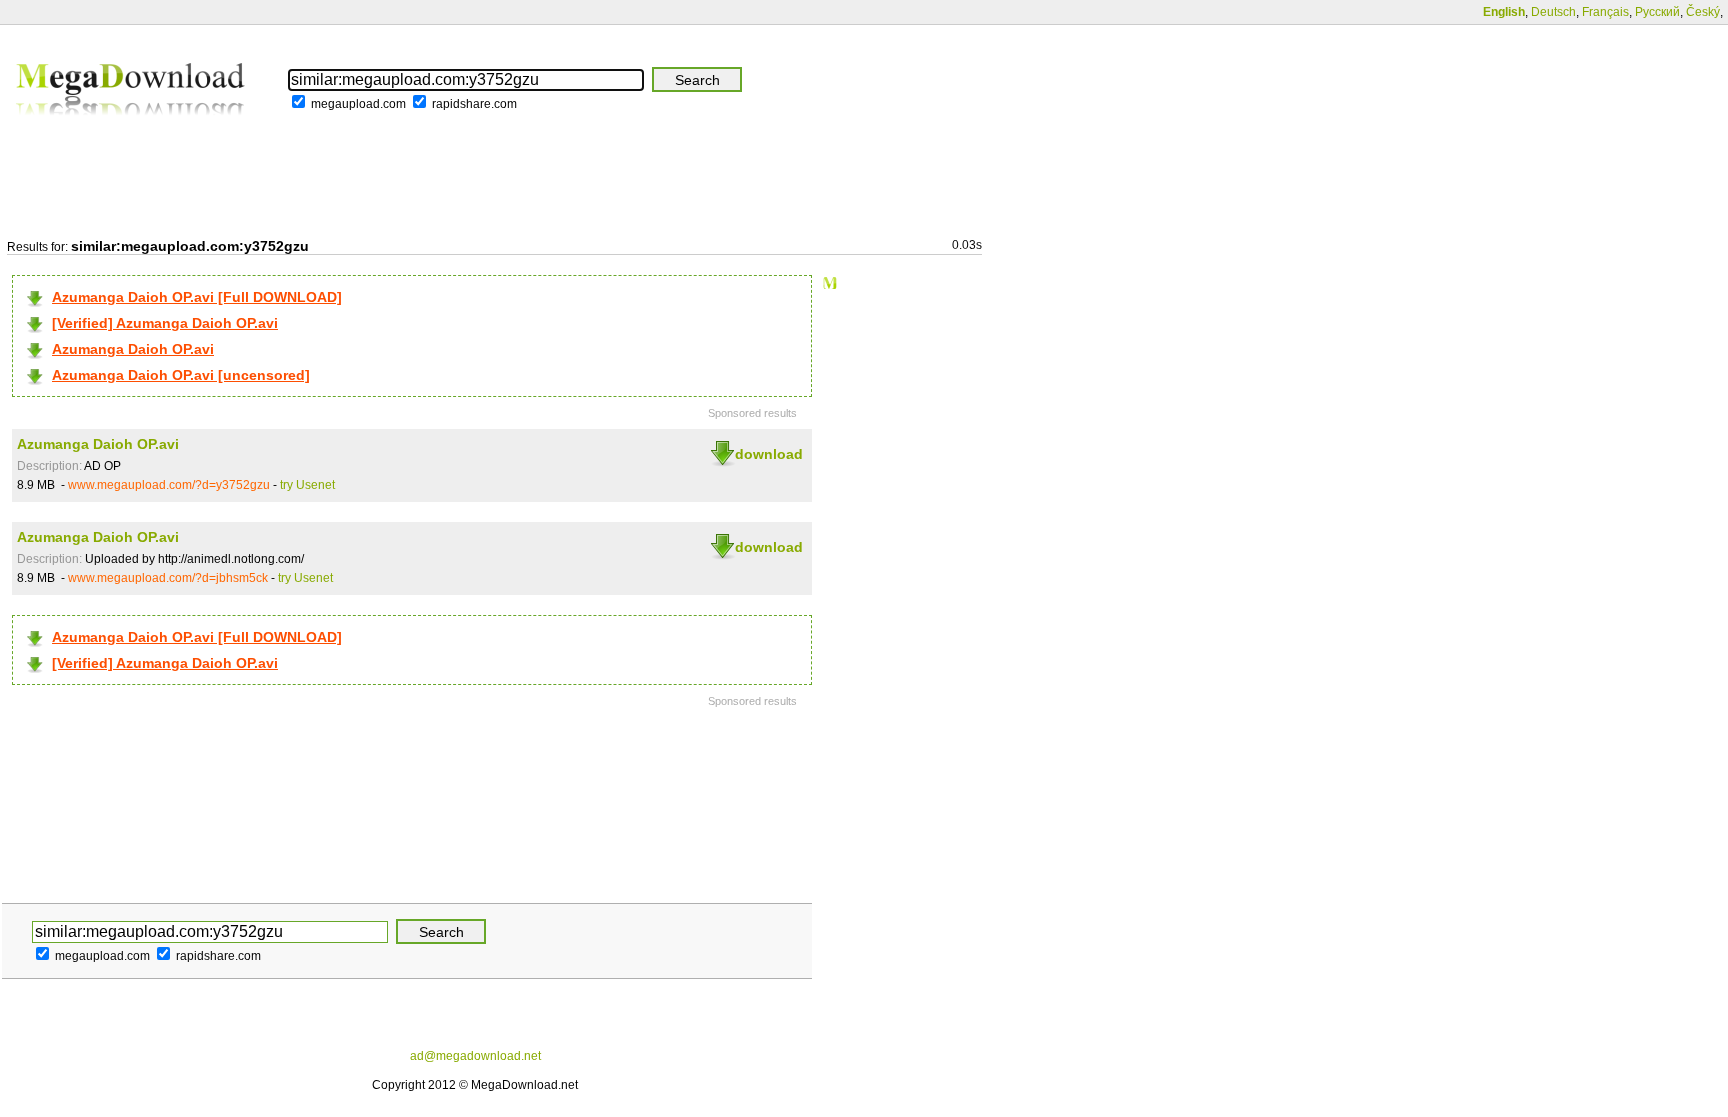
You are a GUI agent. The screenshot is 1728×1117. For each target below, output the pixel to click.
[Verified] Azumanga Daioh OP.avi (165, 323)
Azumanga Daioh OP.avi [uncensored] (181, 375)
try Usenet (307, 485)
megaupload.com (358, 104)
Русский (1657, 12)
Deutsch (1553, 12)
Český (1703, 12)
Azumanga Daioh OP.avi (133, 349)
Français (1605, 12)
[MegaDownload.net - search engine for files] (132, 129)
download (769, 454)
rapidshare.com (474, 104)
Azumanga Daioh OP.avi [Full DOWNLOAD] (197, 297)
